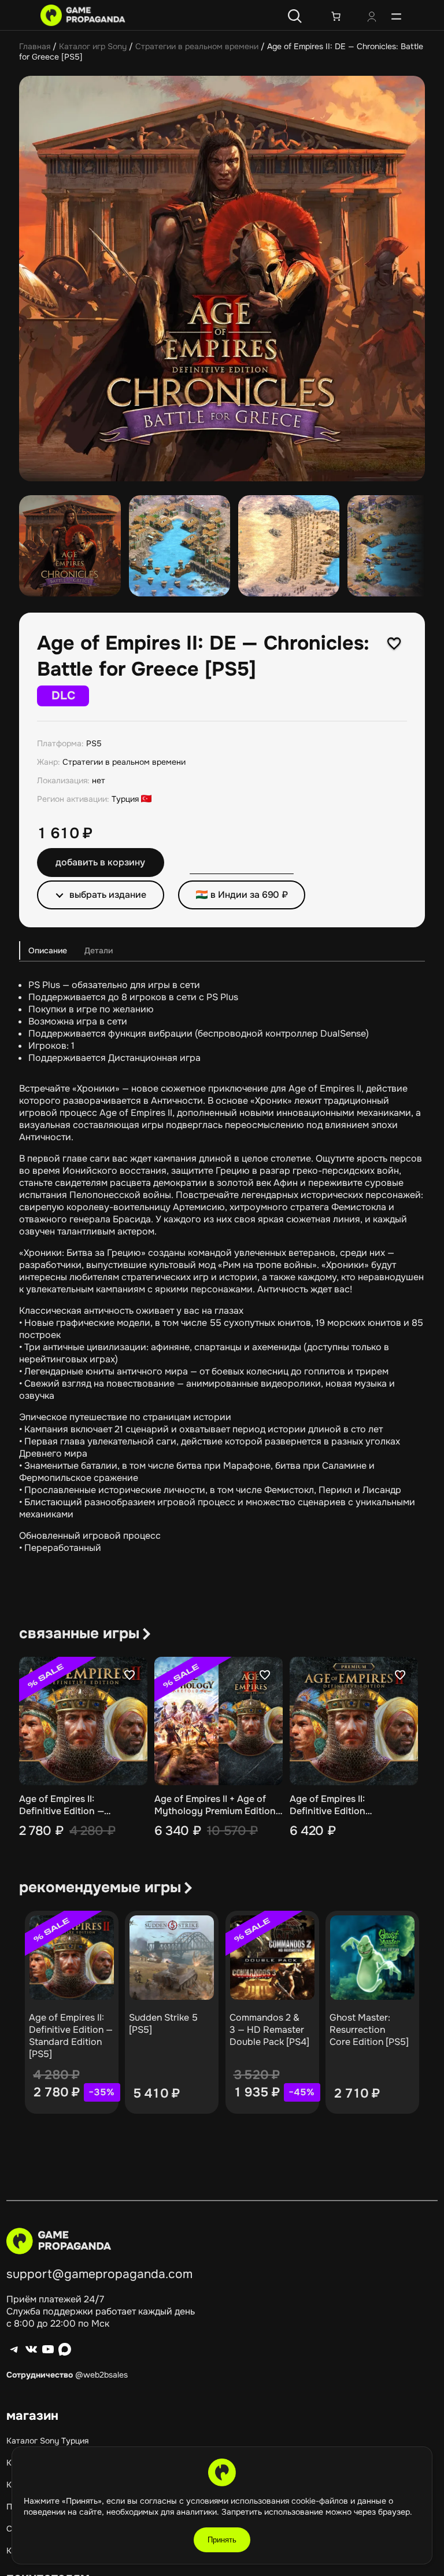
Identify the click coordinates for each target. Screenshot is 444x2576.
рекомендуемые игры (100, 1887)
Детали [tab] (99, 950)
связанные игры (79, 1633)
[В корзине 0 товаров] (336, 16)
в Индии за (249, 895)
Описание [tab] (48, 950)
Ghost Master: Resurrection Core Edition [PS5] (369, 2030)
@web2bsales (101, 2375)
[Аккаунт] (372, 18)
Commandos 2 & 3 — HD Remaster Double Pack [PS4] (269, 2030)
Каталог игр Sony (93, 46)
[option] (180, 546)
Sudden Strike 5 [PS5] (163, 2024)
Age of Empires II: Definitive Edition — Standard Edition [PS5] (71, 2036)
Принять (222, 2540)
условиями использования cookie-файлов (268, 2501)
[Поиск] (295, 16)
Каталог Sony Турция (47, 2441)
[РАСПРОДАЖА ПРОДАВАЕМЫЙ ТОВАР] (72, 1958)
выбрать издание (108, 895)
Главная (35, 46)
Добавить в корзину (100, 862)
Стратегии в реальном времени (197, 46)
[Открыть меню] (396, 16)
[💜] (394, 643)
